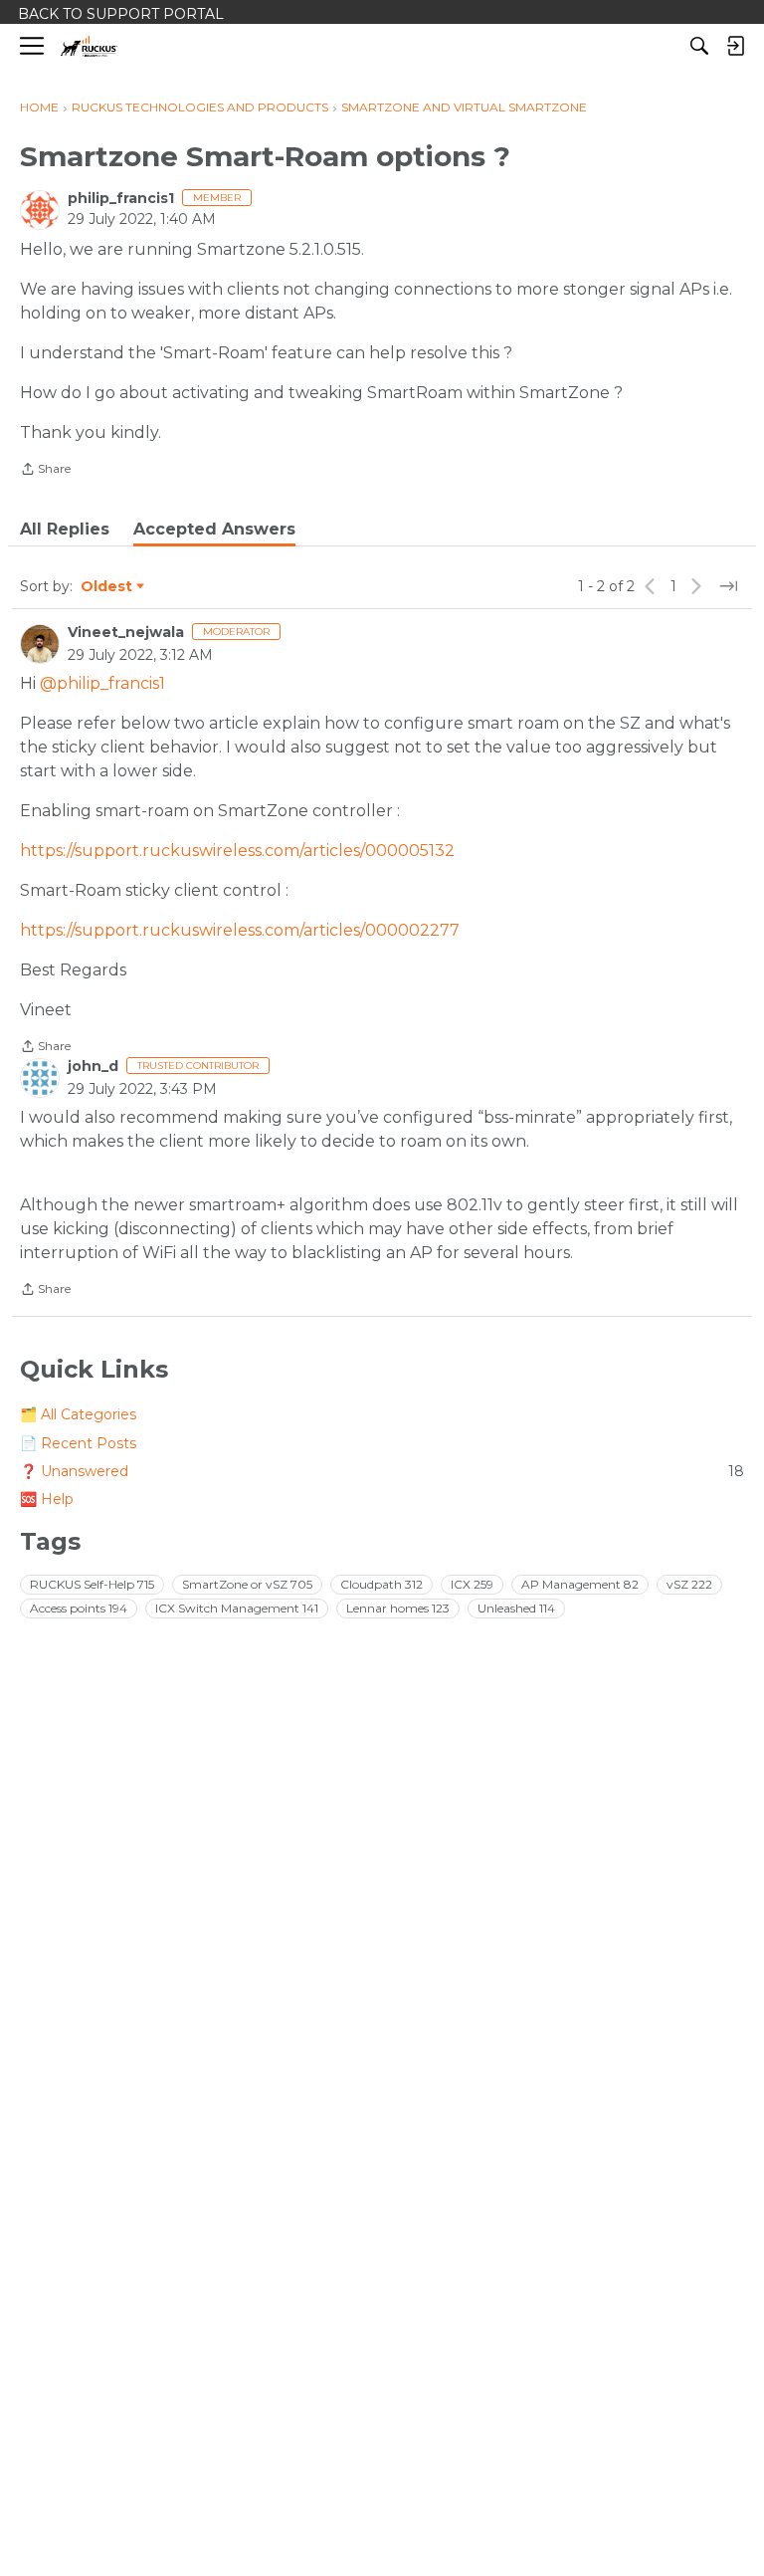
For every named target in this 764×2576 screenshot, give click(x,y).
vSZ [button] (689, 1584)
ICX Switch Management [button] (237, 1608)
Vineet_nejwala (126, 632)
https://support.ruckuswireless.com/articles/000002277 (240, 930)
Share (45, 471)
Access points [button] (79, 1608)
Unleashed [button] (516, 1608)
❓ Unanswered (382, 1471)
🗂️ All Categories (78, 1414)
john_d (93, 1066)
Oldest (107, 587)
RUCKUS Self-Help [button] (92, 1584)
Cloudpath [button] (382, 1584)
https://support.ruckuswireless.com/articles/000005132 (237, 851)
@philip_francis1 (102, 683)
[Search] (699, 46)
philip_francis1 (121, 198)
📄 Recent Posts (78, 1443)
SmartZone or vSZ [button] (247, 1584)
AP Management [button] (580, 1584)
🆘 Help (47, 1499)
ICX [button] (472, 1584)
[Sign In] (735, 46)
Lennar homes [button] (398, 1608)
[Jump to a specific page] (728, 586)
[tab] (65, 530)
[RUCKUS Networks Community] (89, 46)
